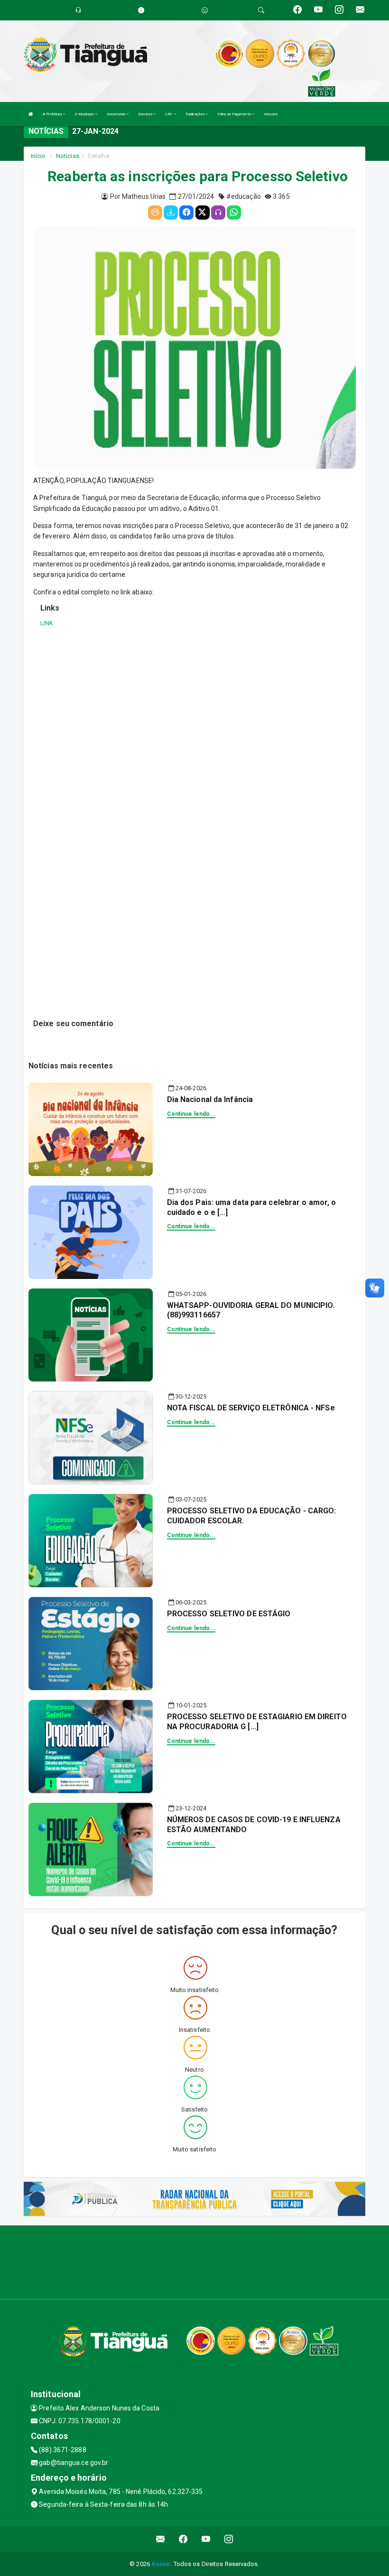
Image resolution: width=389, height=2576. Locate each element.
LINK (47, 623)
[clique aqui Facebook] (183, 2539)
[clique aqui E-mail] (161, 2539)
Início (38, 156)
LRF (169, 114)
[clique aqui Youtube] (206, 2539)
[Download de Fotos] (171, 213)
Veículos (271, 114)
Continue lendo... (191, 1114)
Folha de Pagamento (235, 114)
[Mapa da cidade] (194, 2261)
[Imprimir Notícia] (155, 213)
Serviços (146, 114)
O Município (85, 114)
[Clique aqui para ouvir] (218, 213)
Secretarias (116, 114)
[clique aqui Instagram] (229, 2539)
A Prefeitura (53, 114)
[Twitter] (203, 213)
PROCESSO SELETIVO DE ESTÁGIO (229, 1614)
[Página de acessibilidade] (205, 10)
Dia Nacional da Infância (210, 1099)
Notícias (68, 156)
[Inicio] (31, 114)
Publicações (195, 114)
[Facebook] (186, 213)
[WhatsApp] (234, 213)
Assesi (161, 2564)
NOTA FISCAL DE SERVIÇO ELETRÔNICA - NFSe (251, 1408)
